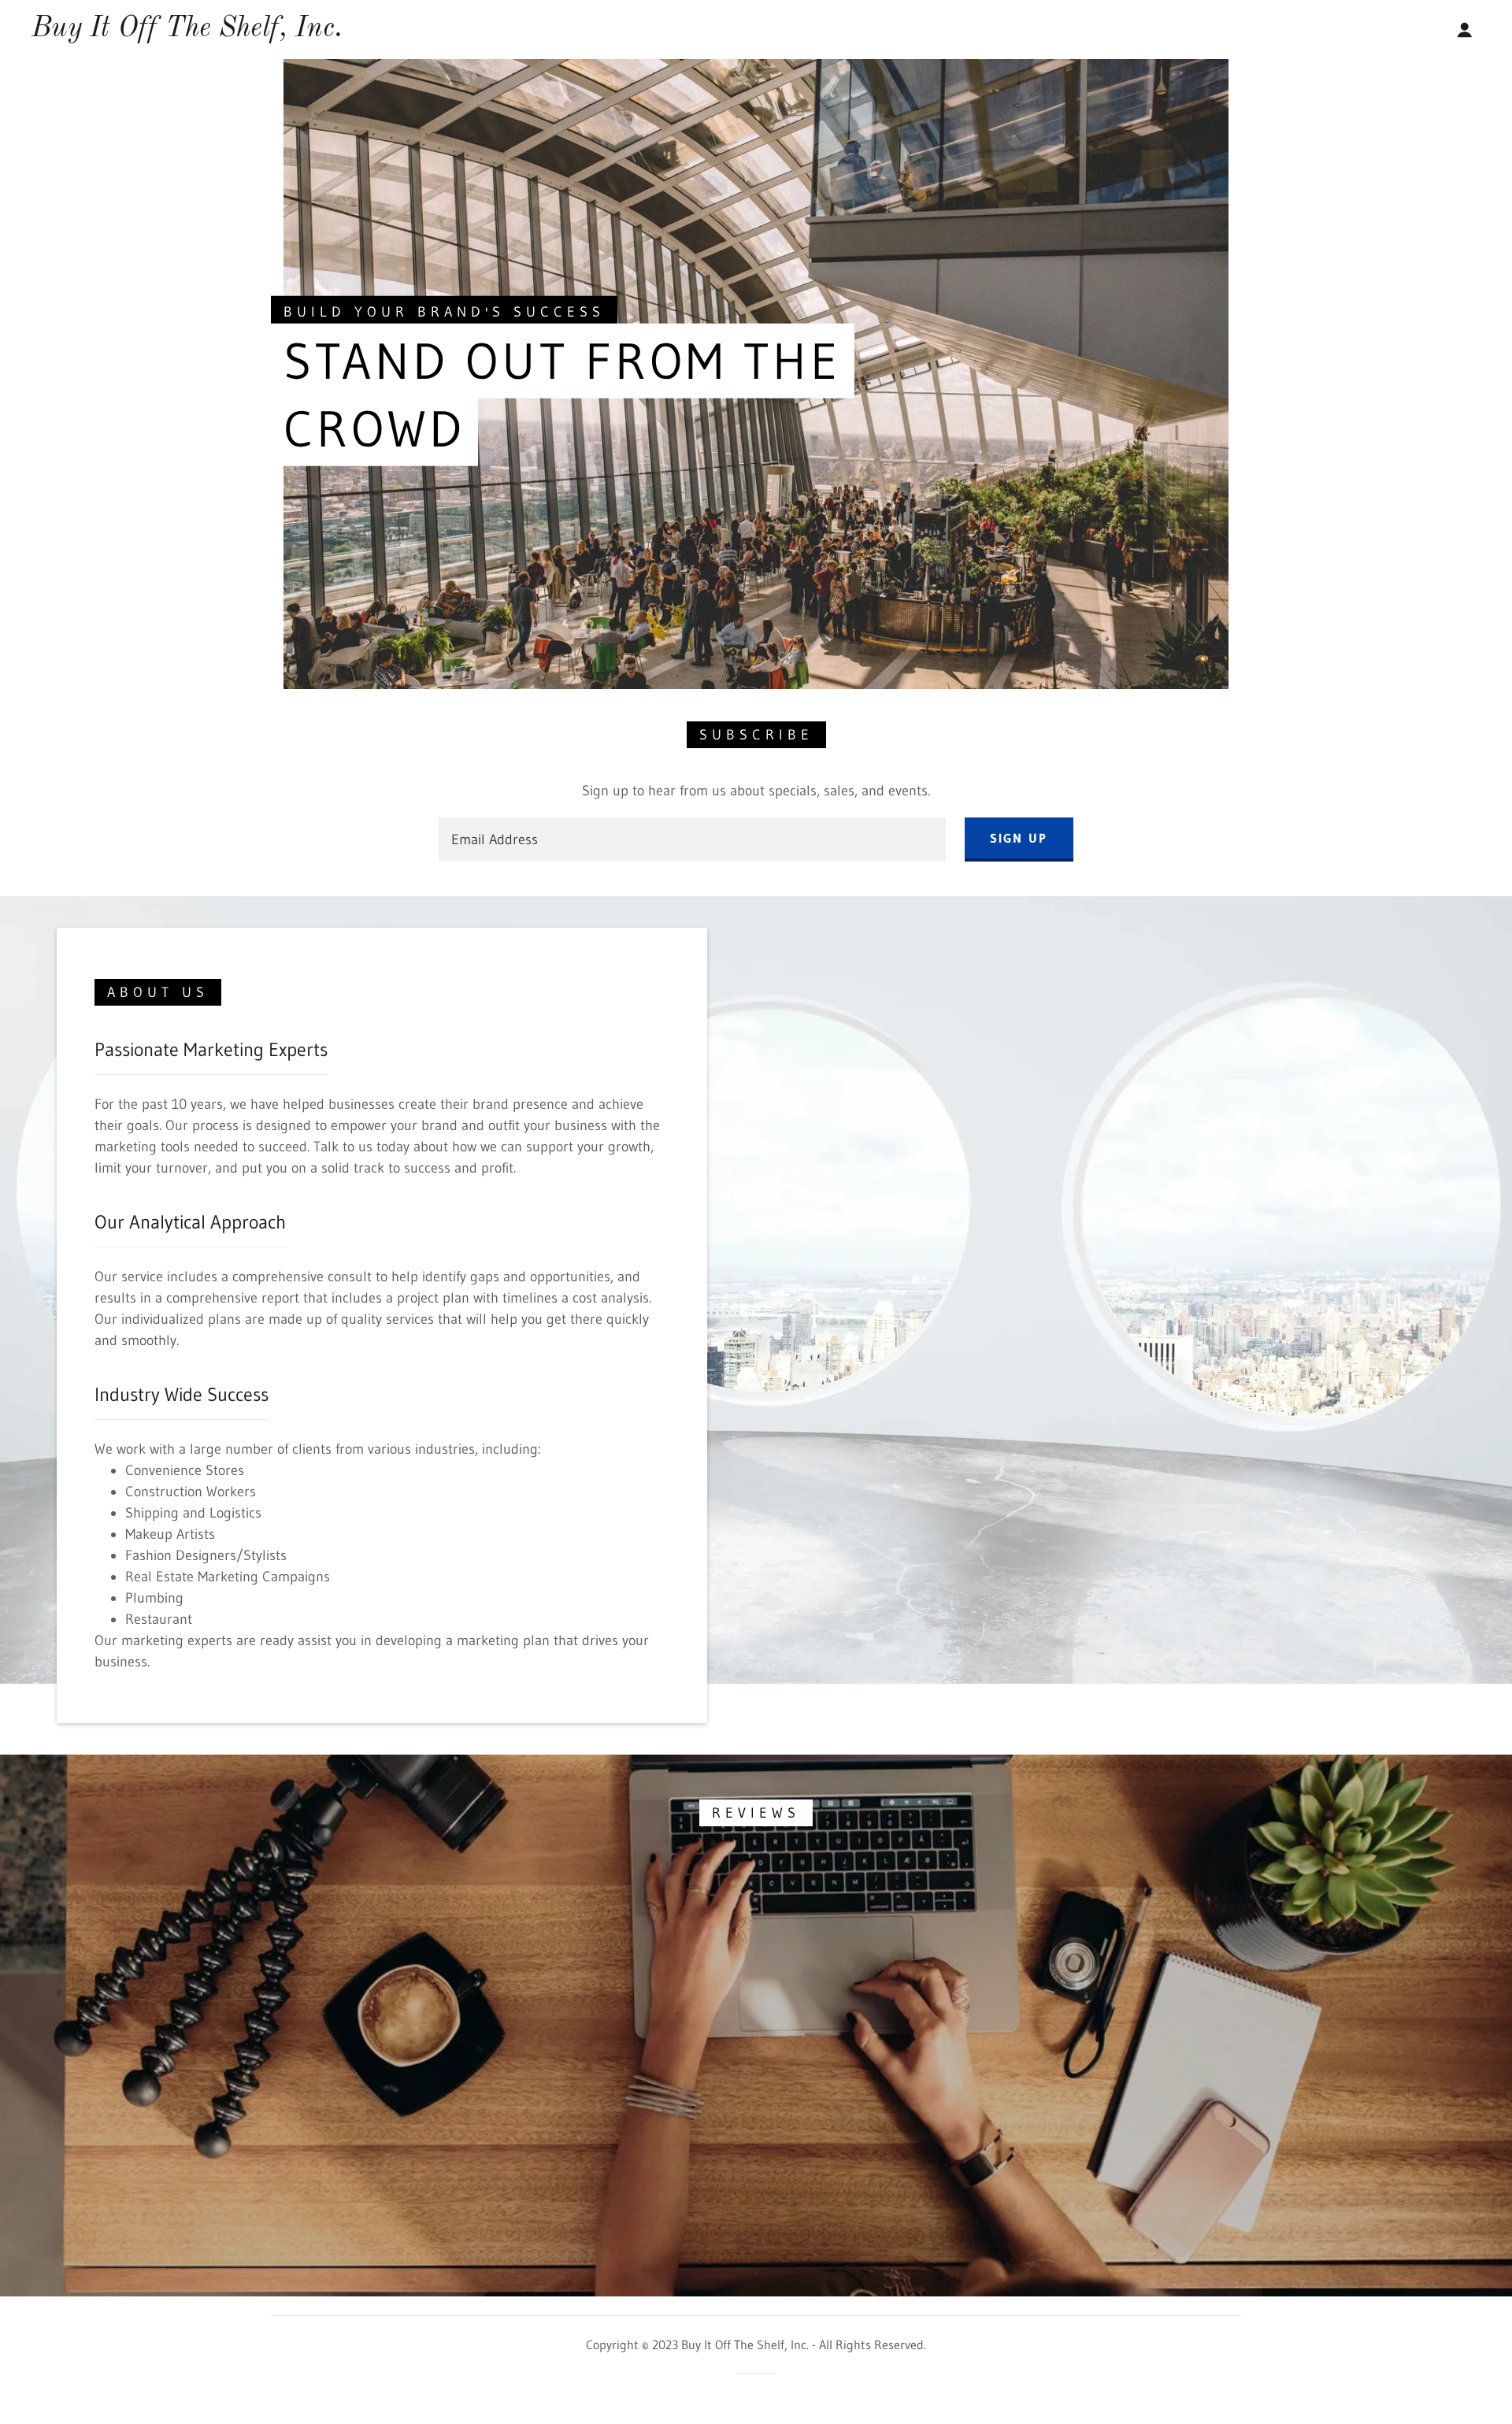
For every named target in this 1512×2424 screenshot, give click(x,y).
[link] (187, 32)
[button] (1465, 30)
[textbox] (692, 840)
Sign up (1019, 838)
